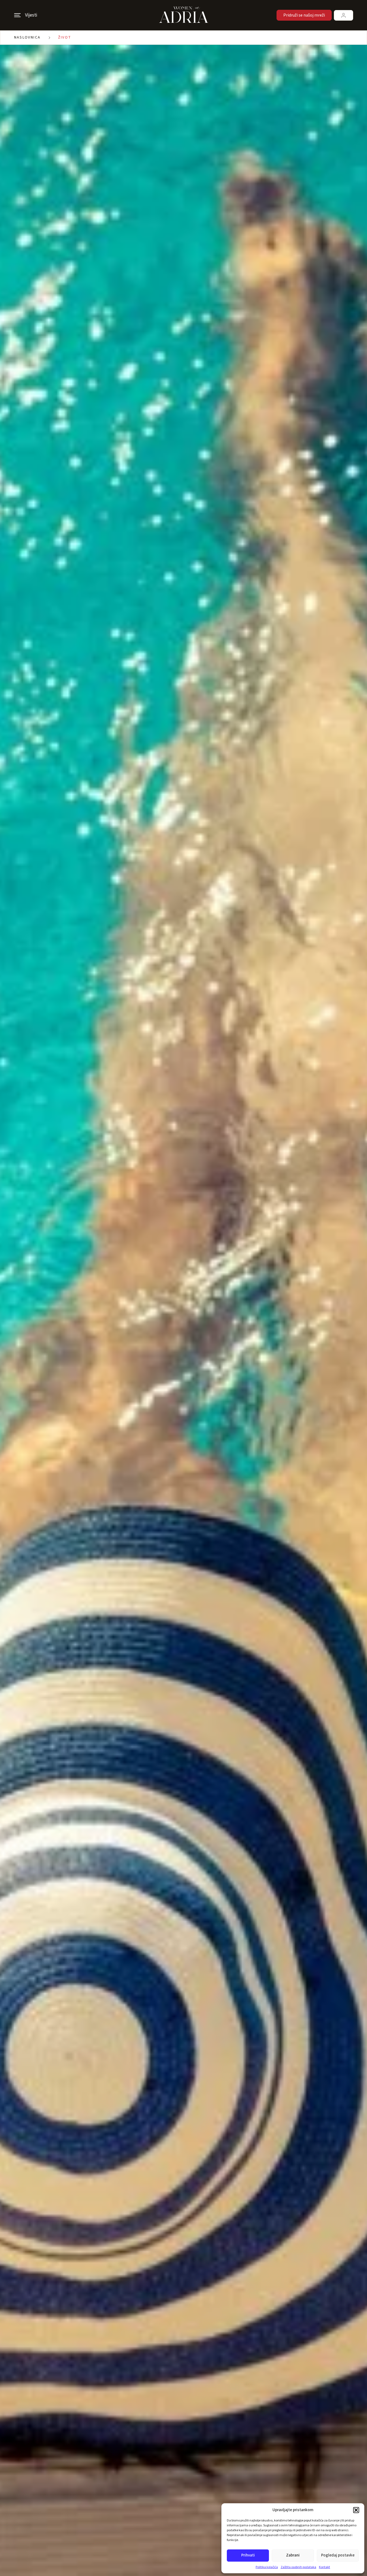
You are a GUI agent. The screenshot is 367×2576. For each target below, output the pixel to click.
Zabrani (293, 2555)
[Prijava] (344, 15)
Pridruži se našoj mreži (304, 15)
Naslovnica (27, 37)
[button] (356, 2510)
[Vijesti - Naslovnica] (184, 15)
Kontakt (324, 2567)
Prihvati (248, 2555)
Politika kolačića (267, 2567)
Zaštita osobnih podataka (298, 2567)
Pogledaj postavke (338, 2555)
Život (65, 37)
